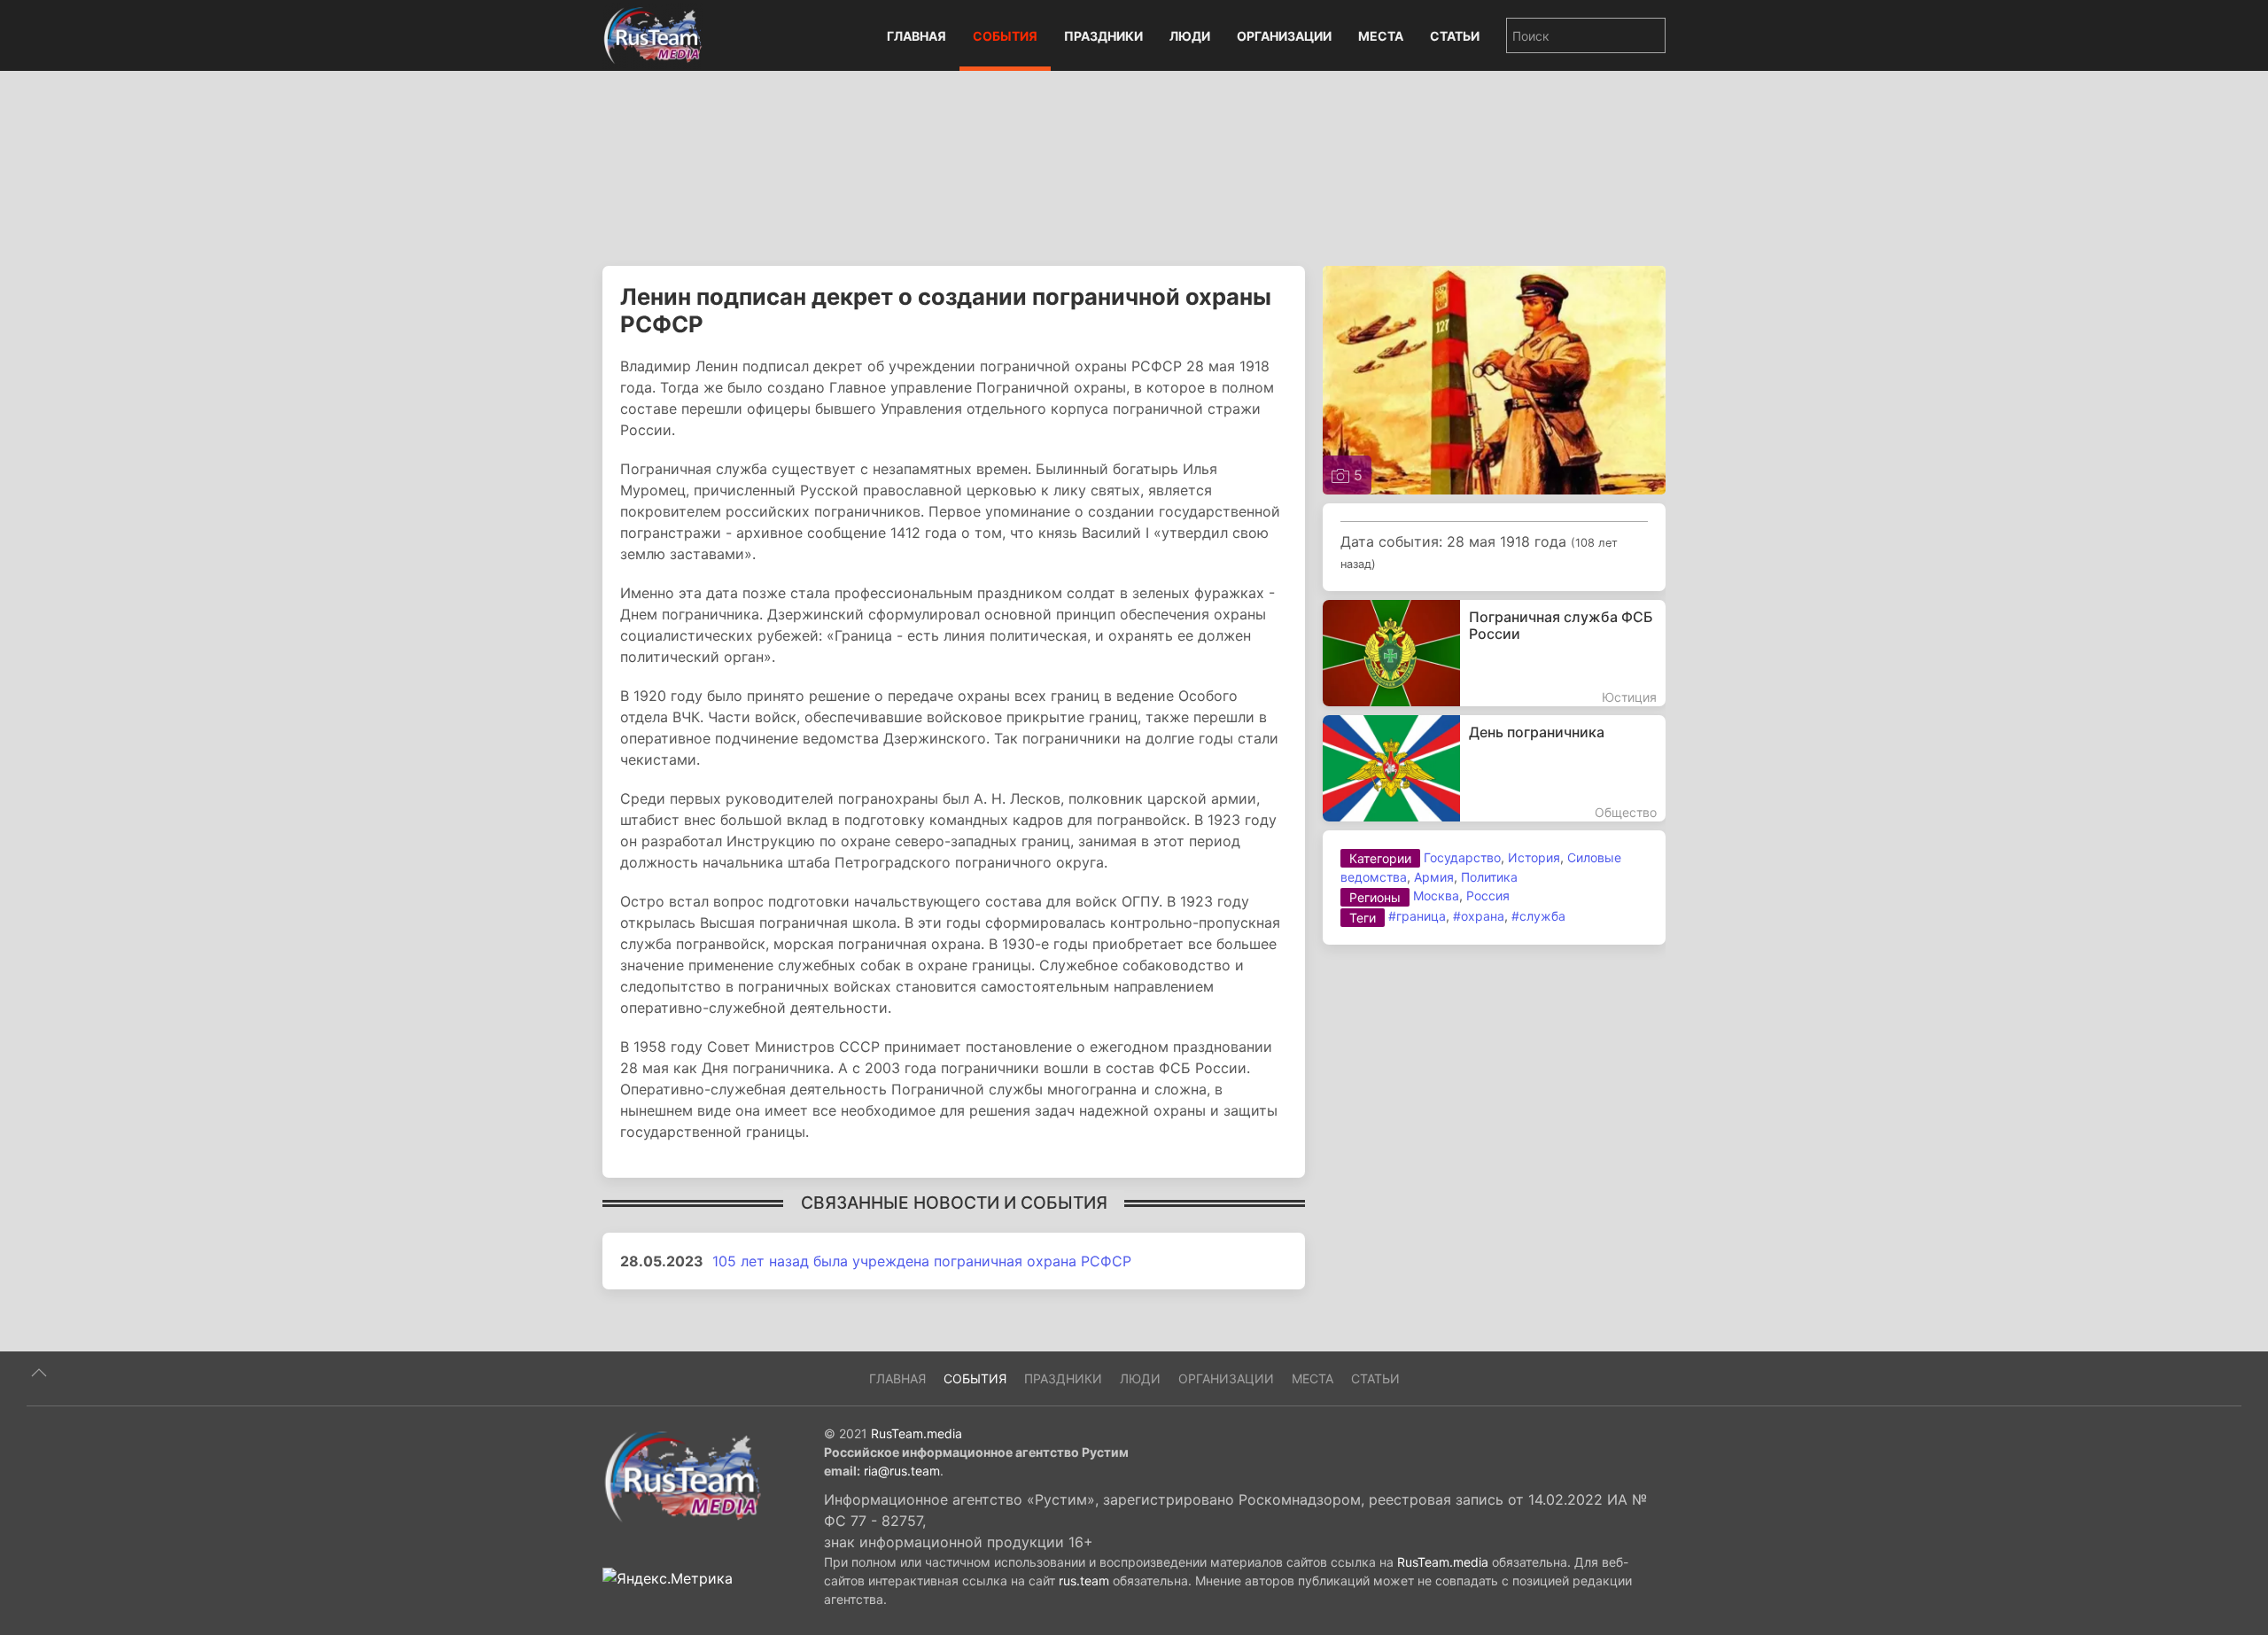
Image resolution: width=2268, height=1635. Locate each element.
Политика (1489, 877)
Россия (1488, 895)
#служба (1538, 916)
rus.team (1084, 1580)
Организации (1284, 36)
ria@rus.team (902, 1471)
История (1534, 857)
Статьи (1455, 36)
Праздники (1103, 36)
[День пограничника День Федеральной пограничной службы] (1494, 768)
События (1005, 36)
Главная (917, 36)
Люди (1190, 36)
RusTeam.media (917, 1433)
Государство (1462, 857)
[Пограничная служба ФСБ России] (1494, 653)
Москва (1436, 895)
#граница (1417, 916)
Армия (1434, 877)
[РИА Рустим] (682, 1476)
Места (1381, 36)
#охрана (1479, 916)
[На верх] (39, 1373)
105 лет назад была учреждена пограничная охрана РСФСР (922, 1261)
